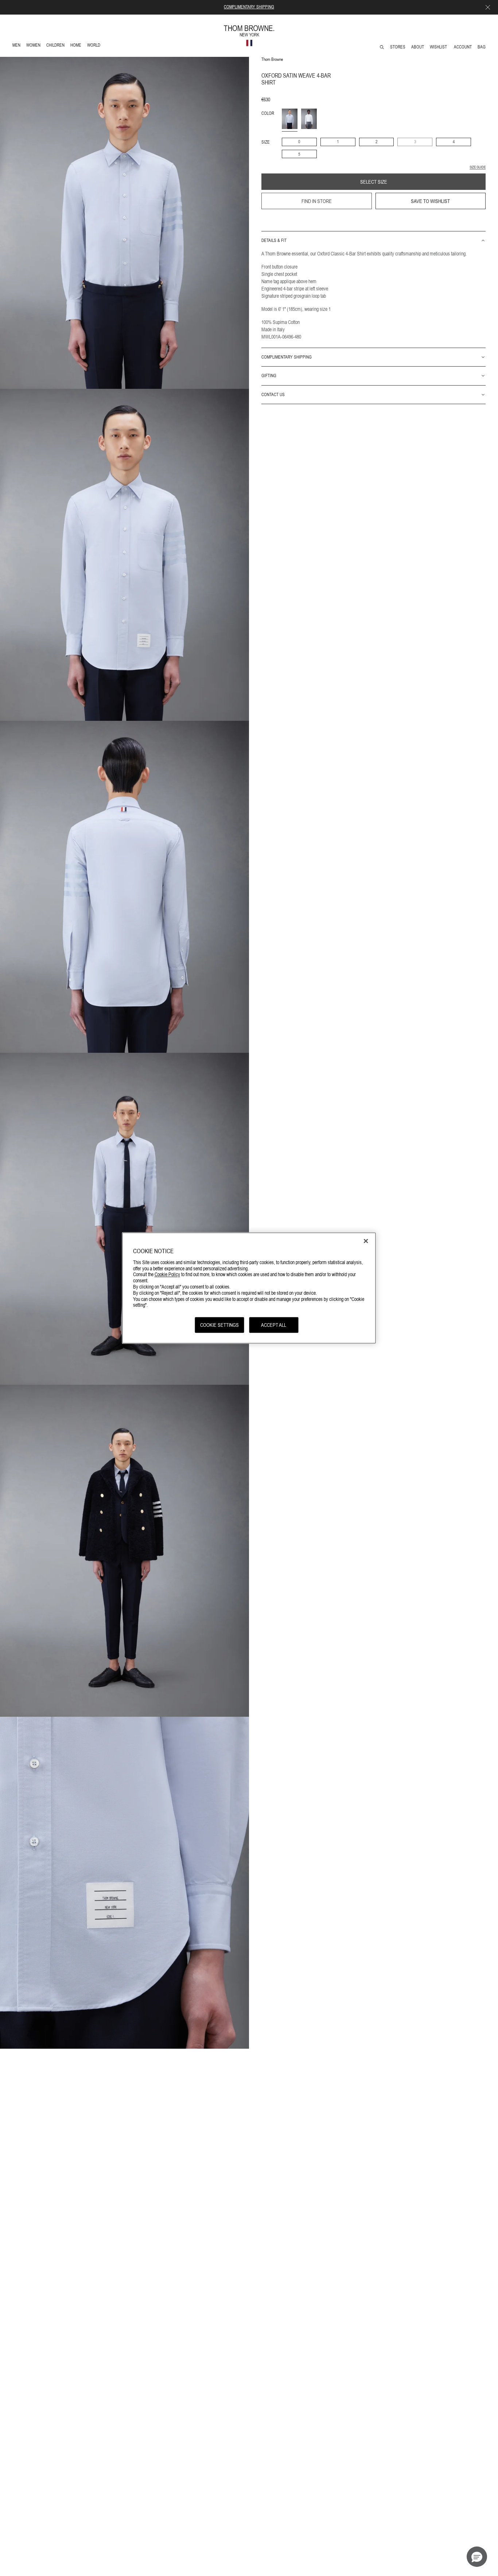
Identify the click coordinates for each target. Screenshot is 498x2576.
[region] (249, 1288)
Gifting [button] (269, 376)
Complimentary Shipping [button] (287, 357)
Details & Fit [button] (274, 241)
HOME (77, 46)
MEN (18, 46)
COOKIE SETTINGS (219, 1325)
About (418, 47)
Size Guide (478, 167)
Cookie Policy (167, 1274)
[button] (477, 2557)
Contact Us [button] (273, 394)
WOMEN (34, 46)
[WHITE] (309, 119)
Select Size (374, 182)
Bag (482, 47)
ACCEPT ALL (274, 1325)
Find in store (317, 201)
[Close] (366, 1241)
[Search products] (382, 47)
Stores (398, 47)
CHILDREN (55, 46)
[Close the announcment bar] (488, 7)
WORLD (95, 46)
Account (463, 47)
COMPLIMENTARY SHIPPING (249, 7)
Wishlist (439, 47)
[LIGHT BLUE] (290, 119)
